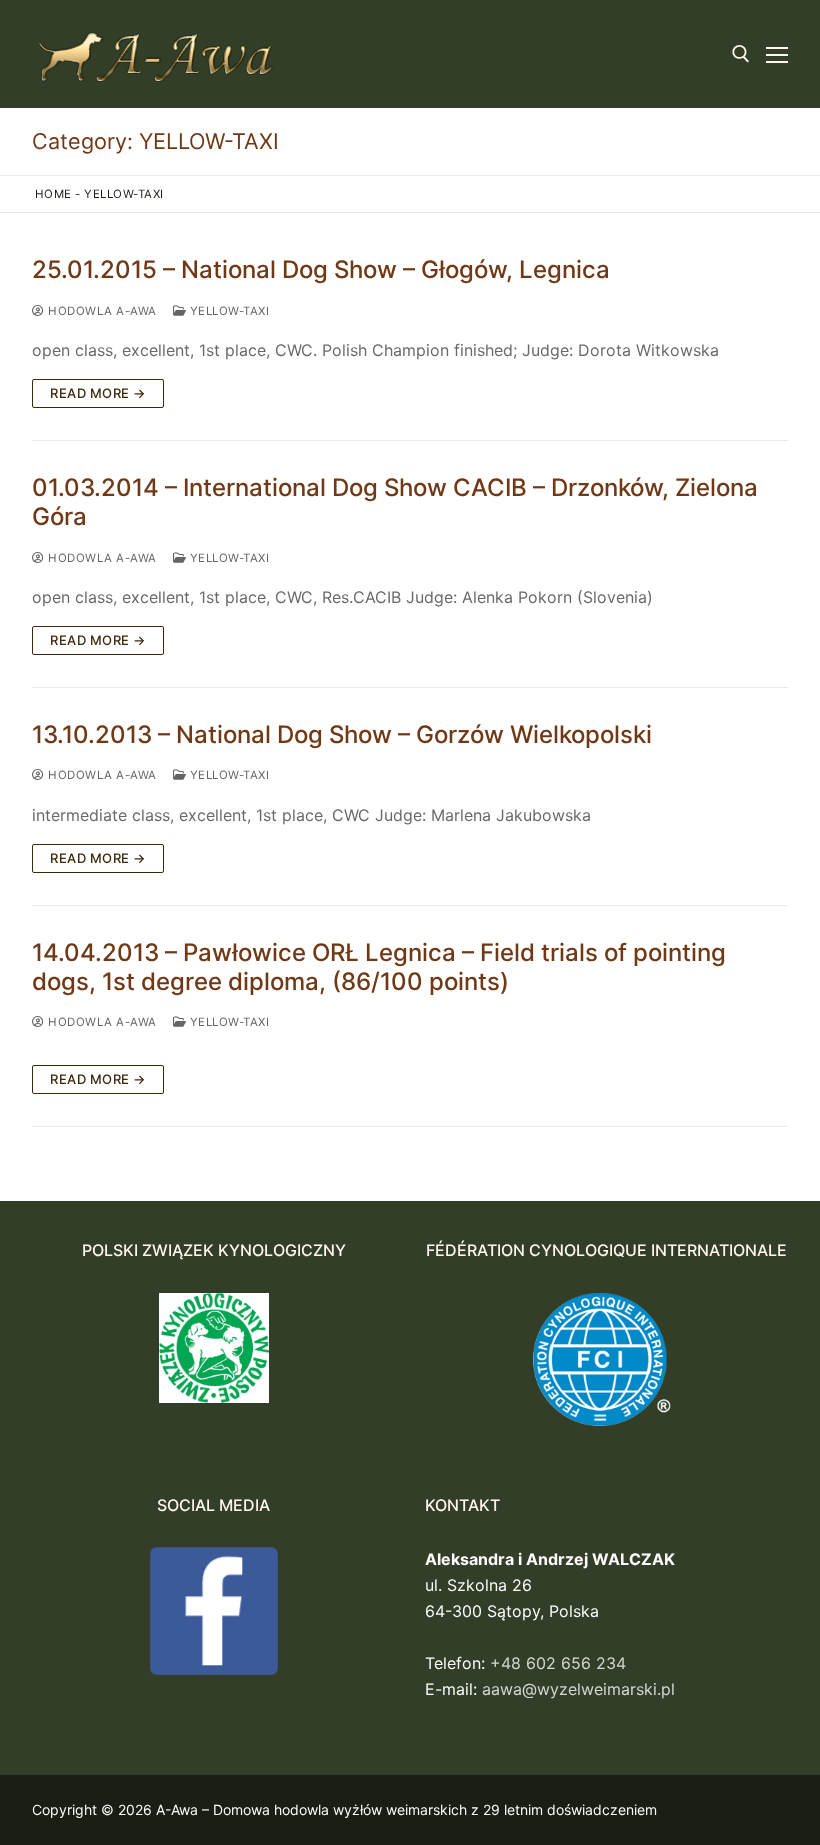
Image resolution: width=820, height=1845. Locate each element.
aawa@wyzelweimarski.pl (578, 1689)
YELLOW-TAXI (227, 311)
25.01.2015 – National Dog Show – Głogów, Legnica (321, 269)
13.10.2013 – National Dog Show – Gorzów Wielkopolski (342, 734)
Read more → (98, 393)
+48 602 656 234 (558, 1663)
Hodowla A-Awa (101, 311)
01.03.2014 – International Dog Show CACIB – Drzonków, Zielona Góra (395, 502)
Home (53, 194)
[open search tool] (741, 54)
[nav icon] (777, 54)
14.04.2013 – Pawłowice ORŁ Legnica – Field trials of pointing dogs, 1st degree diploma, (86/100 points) (379, 967)
